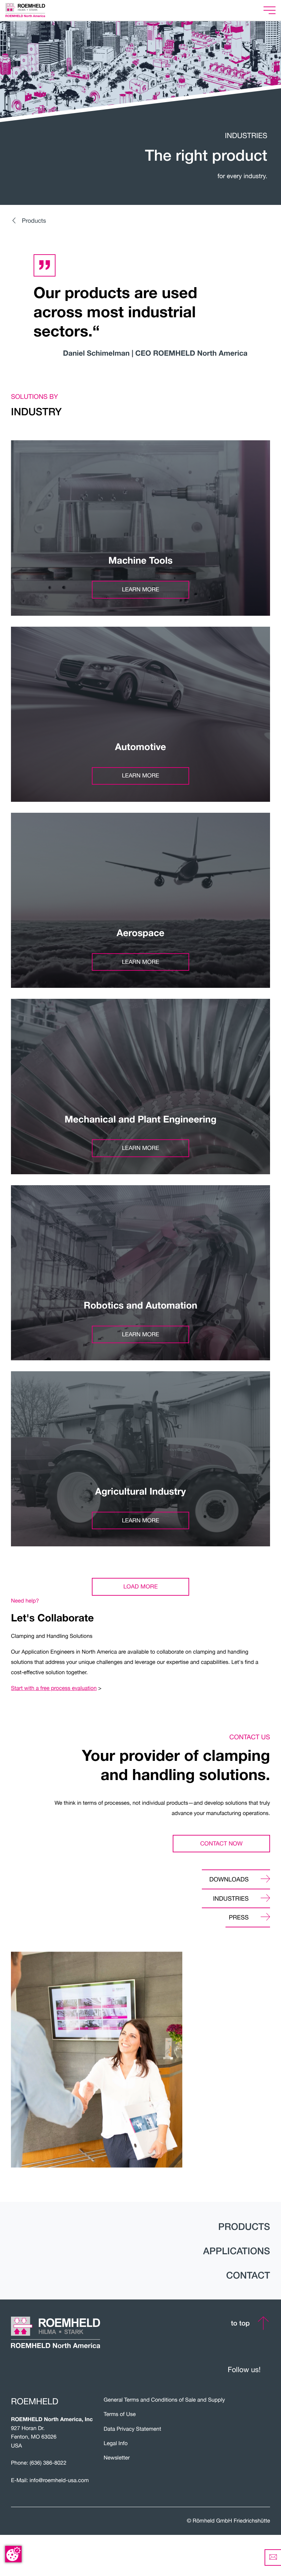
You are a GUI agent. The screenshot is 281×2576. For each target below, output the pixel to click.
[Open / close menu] (270, 10)
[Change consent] (13, 2554)
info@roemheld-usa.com (59, 2480)
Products (34, 220)
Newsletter (117, 2458)
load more (140, 1586)
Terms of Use (120, 2414)
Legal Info (116, 2443)
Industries (231, 1898)
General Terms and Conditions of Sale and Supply (164, 2400)
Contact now (221, 1843)
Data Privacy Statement (133, 2429)
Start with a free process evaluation (54, 1688)
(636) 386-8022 (48, 2463)
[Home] (34, 10)
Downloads (229, 1879)
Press (239, 1917)
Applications (237, 2251)
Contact (248, 2276)
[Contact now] (273, 2557)
